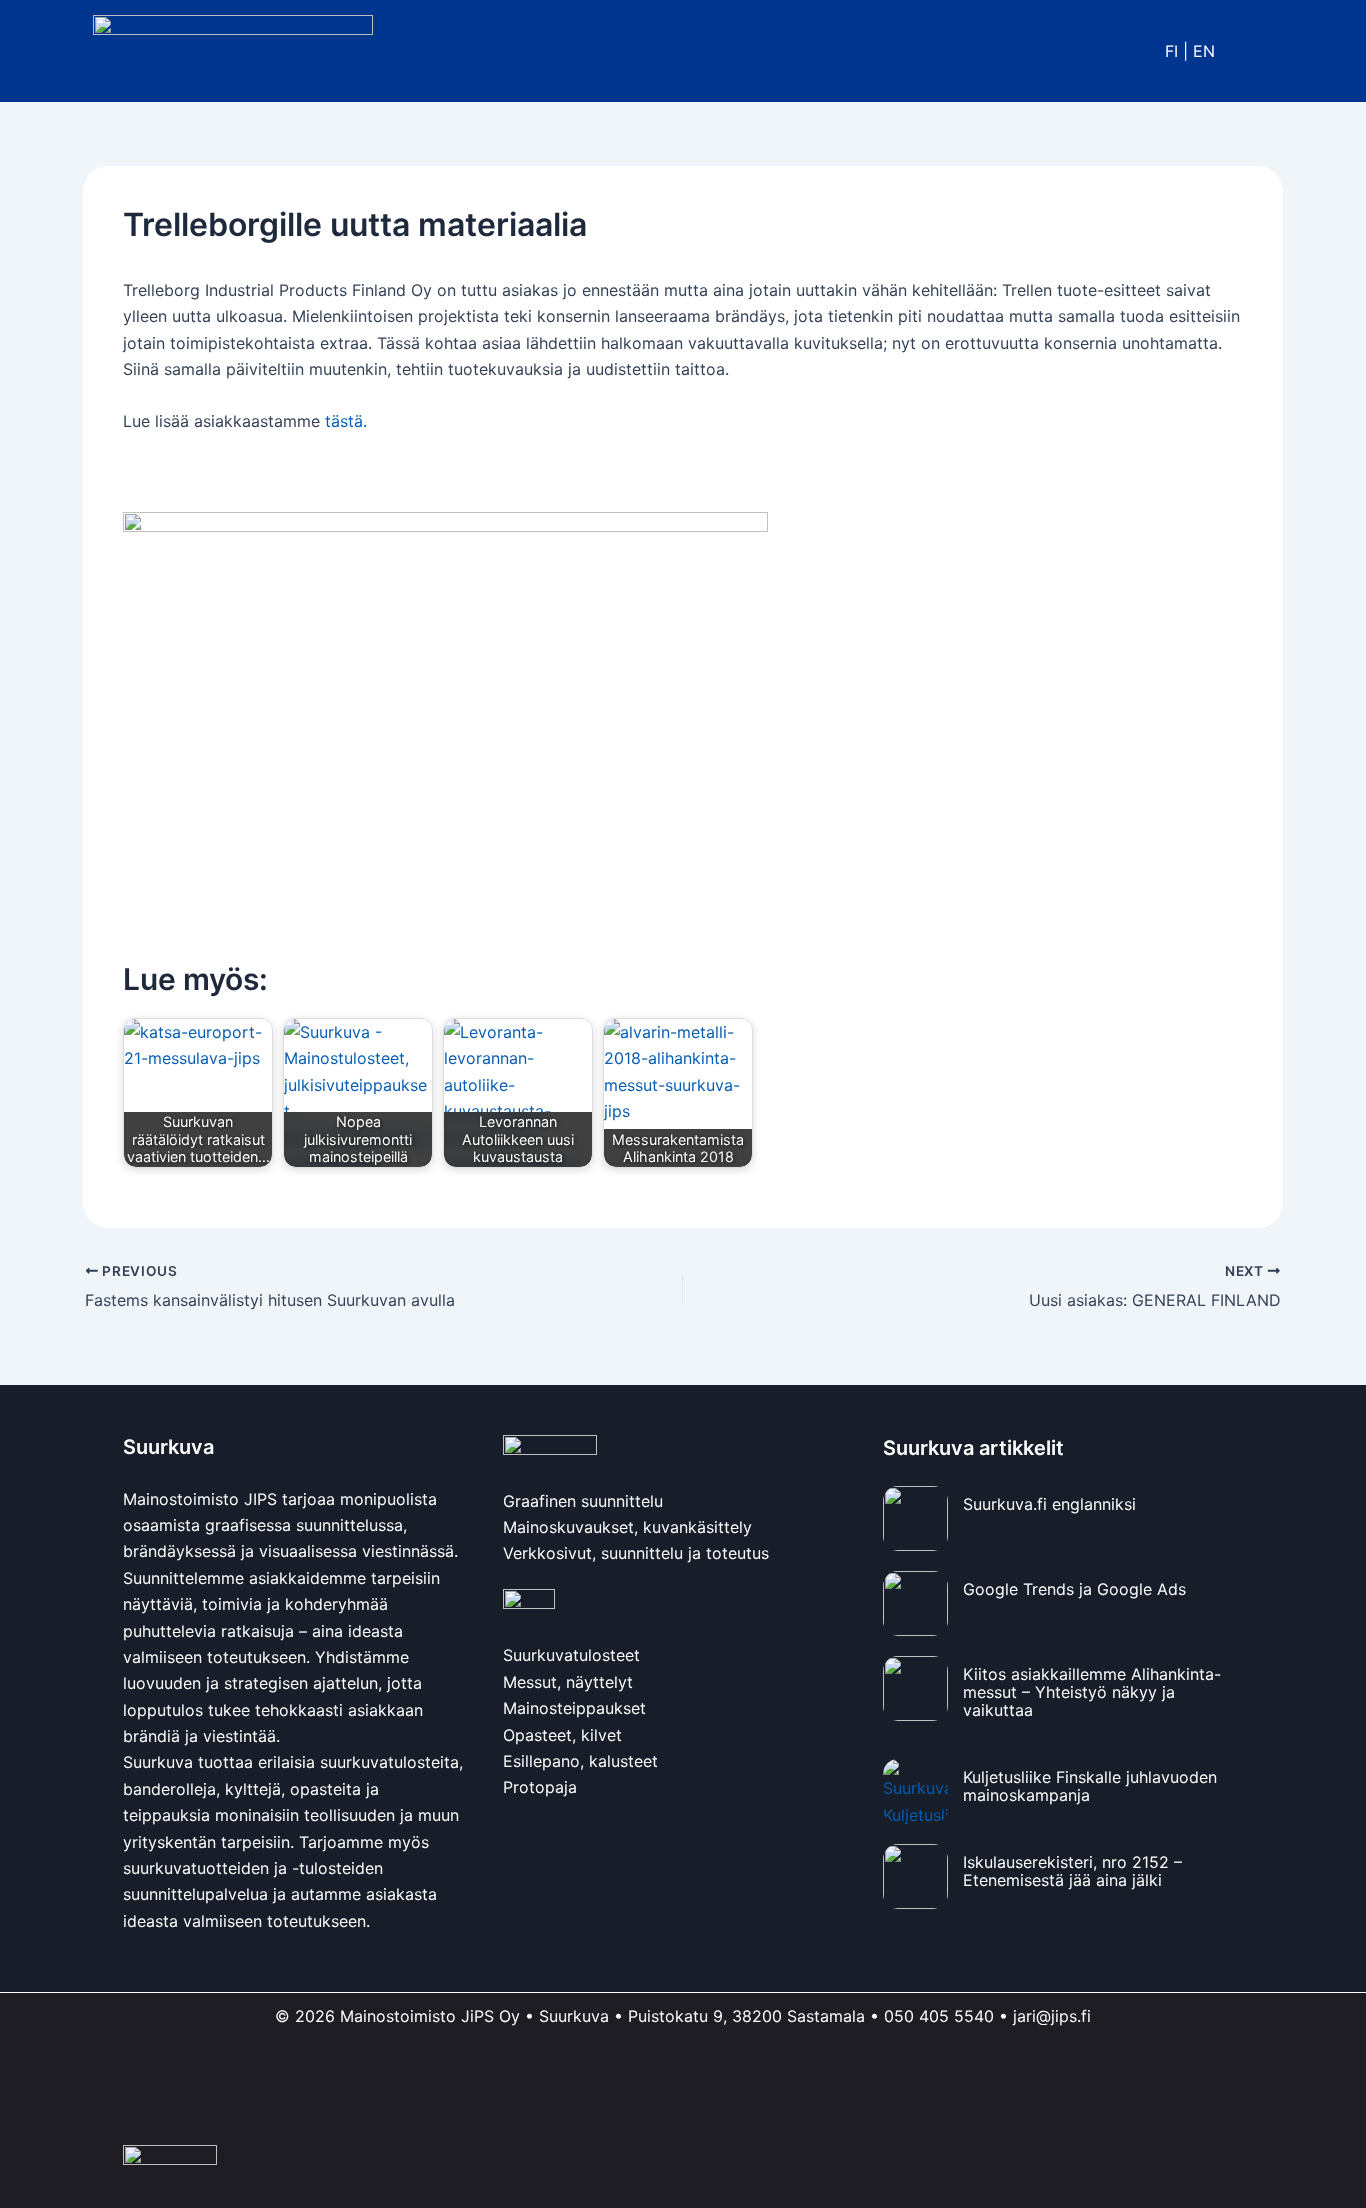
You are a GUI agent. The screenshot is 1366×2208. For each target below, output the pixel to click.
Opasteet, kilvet (562, 1735)
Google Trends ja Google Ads (1074, 1589)
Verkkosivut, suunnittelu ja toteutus (636, 1553)
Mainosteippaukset (574, 1708)
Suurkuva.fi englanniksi (1049, 1504)
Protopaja (540, 1787)
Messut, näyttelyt (568, 1682)
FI (1171, 51)
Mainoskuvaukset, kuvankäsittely (627, 1527)
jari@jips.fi (1052, 2016)
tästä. (346, 421)
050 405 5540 (939, 2016)
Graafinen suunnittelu (583, 1501)
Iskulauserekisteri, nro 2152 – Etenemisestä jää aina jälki (1072, 1870)
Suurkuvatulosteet (571, 1655)
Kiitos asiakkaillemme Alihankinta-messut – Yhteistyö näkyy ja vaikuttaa (1092, 1691)
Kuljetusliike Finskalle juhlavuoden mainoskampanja (1090, 1785)
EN (1204, 51)
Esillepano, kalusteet (580, 1761)
